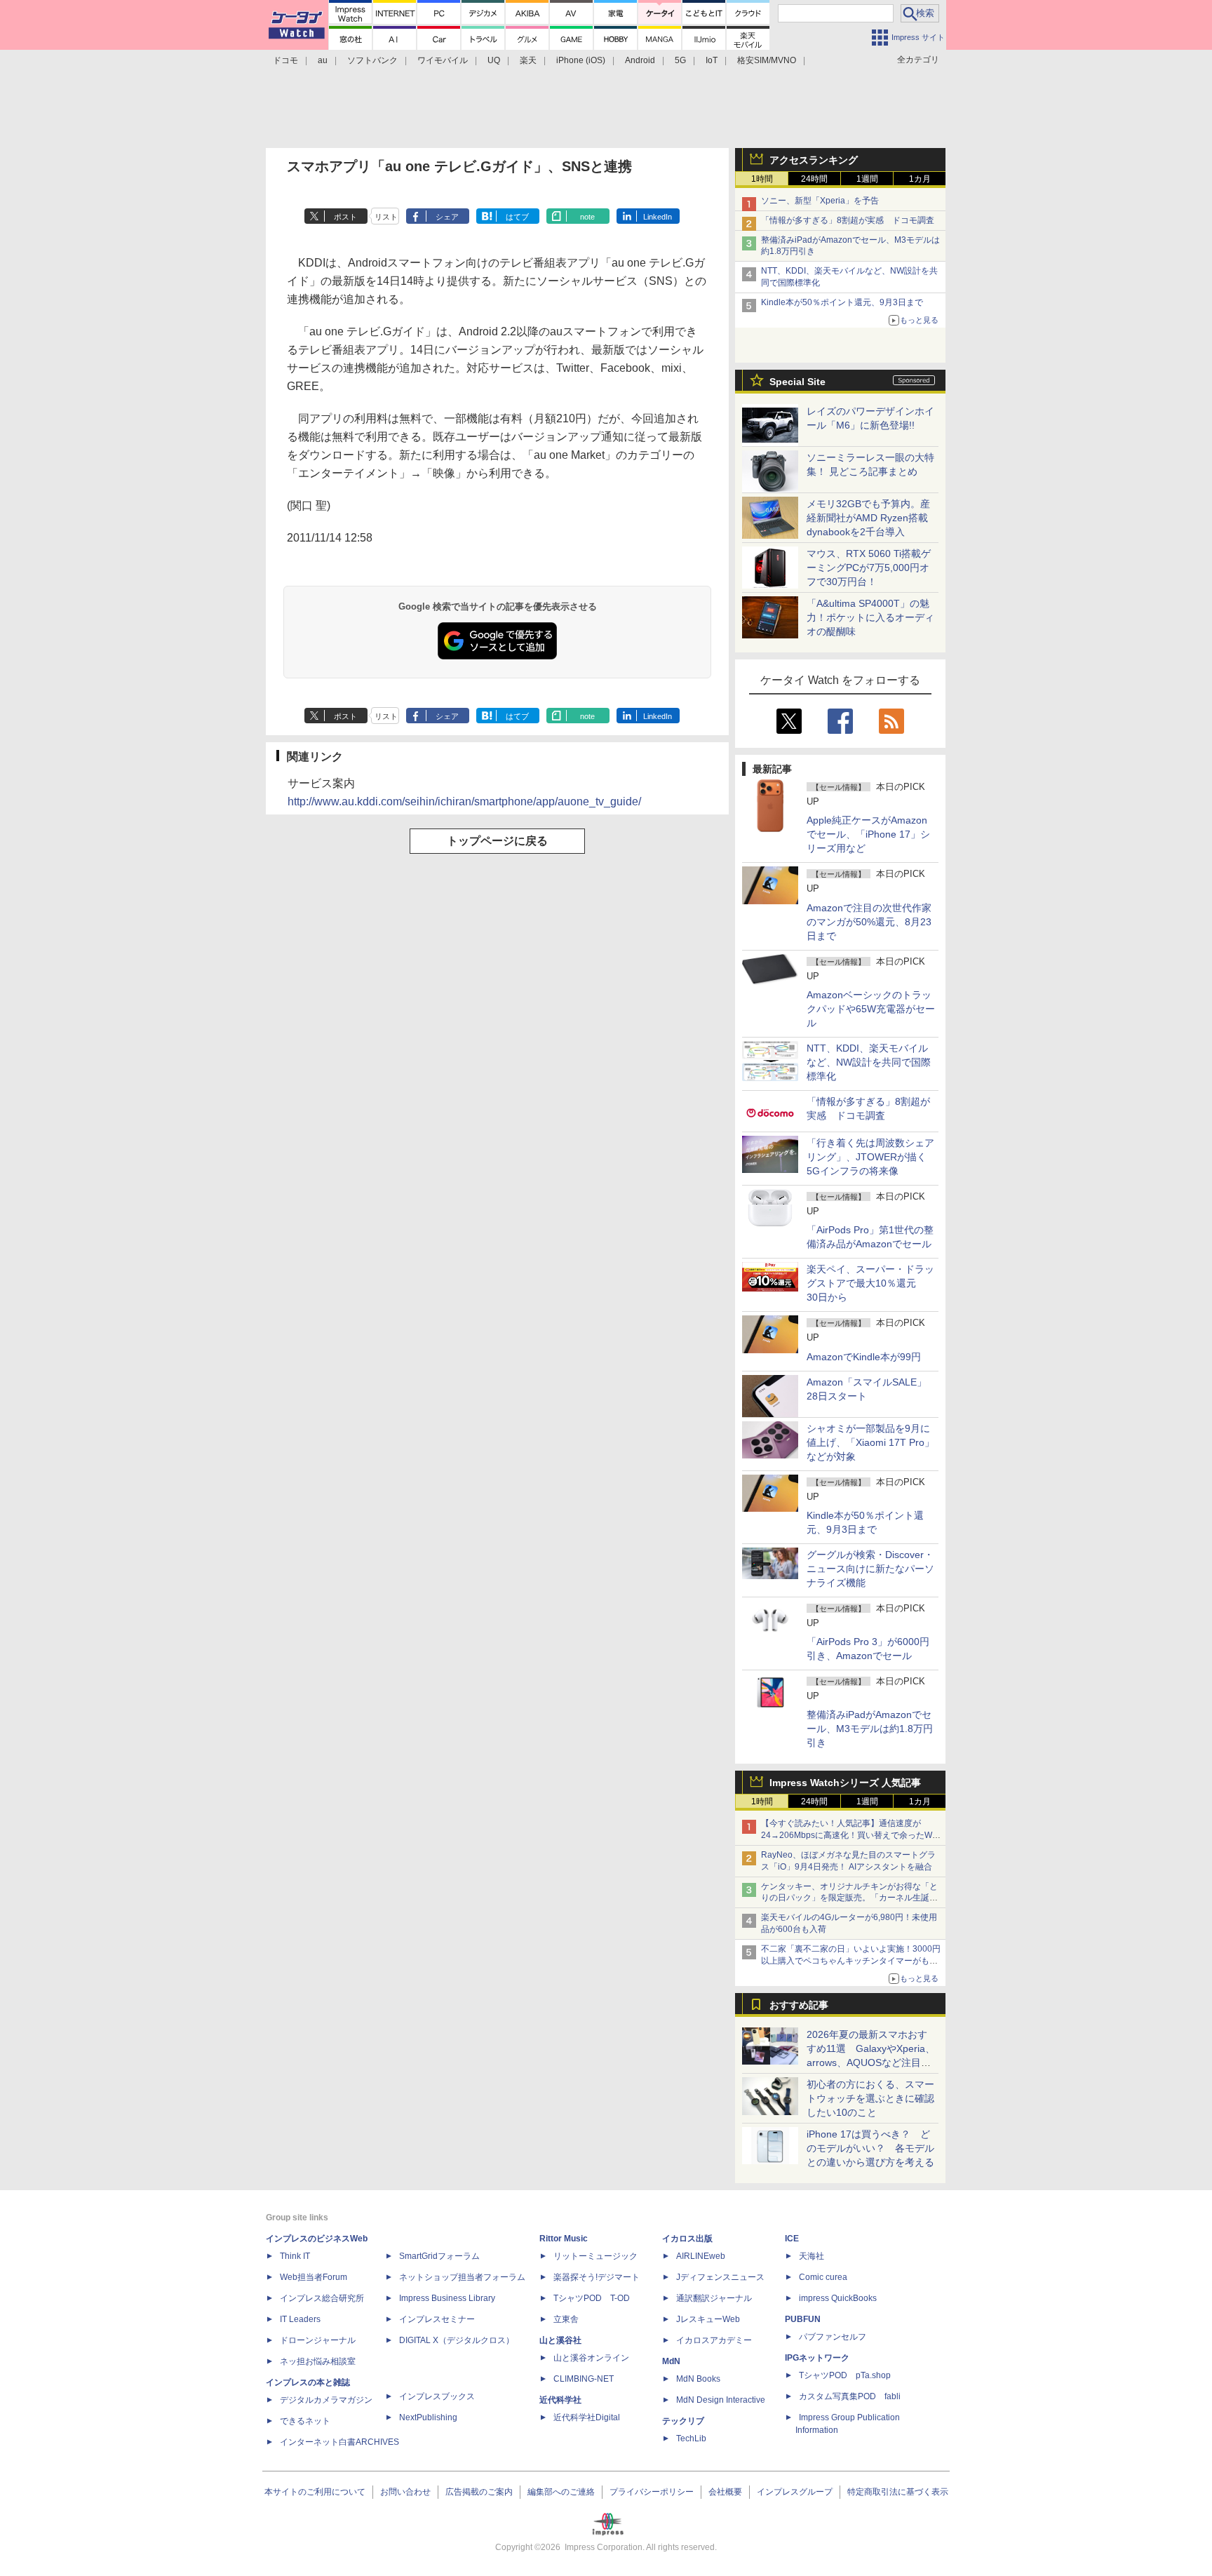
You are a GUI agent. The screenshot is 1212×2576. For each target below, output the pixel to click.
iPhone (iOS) (581, 60)
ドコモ (285, 60)
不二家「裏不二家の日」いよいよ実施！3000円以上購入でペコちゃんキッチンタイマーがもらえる (851, 1961)
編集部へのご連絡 (561, 2492)
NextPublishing (428, 2417)
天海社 (812, 2256)
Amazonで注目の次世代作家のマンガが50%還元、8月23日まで (869, 922)
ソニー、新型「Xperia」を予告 (820, 201)
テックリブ (683, 2421)
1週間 (867, 179)
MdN (671, 2361)
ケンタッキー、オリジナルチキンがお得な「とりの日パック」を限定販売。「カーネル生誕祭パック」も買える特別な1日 (849, 1898)
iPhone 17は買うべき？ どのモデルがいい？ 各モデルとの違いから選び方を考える (870, 2148)
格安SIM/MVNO (767, 60)
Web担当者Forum (314, 2277)
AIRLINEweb (701, 2256)
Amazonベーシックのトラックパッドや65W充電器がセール (871, 1009)
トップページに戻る (497, 841)
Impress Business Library (447, 2298)
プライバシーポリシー (652, 2492)
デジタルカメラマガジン (326, 2400)
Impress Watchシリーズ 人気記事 (845, 1783)
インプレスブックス (437, 2396)
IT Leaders (300, 2319)
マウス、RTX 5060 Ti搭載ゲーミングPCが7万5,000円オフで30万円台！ (869, 568)
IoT (712, 60)
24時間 (814, 179)
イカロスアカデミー (714, 2340)
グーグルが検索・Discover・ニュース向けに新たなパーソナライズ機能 (870, 1569)
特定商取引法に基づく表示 (898, 2492)
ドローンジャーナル (318, 2340)
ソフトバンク (372, 60)
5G (680, 60)
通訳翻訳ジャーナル (714, 2298)
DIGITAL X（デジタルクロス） (457, 2340)
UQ (494, 60)
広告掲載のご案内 (479, 2492)
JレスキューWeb (708, 2319)
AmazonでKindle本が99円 (864, 1357)
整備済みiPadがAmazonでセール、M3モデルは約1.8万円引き (870, 1729)
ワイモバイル (443, 60)
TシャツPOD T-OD (592, 2298)
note (587, 217)
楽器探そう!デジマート (597, 2277)
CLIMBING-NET (584, 2379)
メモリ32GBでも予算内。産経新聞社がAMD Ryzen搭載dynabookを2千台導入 (868, 518)
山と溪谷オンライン (591, 2358)
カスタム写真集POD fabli (850, 2396)
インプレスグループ (795, 2492)
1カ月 (920, 179)
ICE (792, 2239)
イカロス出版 (687, 2239)
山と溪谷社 (560, 2340)
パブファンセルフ (833, 2337)
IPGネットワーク (817, 2358)
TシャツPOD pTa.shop (845, 2375)
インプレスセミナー (437, 2319)
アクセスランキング (814, 160)
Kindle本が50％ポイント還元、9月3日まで (842, 302)
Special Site (797, 382)
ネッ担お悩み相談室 (318, 2361)
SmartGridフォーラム (439, 2256)
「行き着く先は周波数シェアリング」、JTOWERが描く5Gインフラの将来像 (870, 1157)
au (323, 60)
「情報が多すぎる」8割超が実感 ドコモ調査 (848, 220)
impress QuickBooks (838, 2298)
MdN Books (698, 2379)
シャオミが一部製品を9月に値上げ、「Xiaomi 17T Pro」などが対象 (870, 1442)
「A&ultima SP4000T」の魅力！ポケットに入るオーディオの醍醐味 (870, 617)
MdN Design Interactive (721, 2400)
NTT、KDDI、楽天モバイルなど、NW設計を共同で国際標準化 (869, 1062)
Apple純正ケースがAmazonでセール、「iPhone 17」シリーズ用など (868, 834)
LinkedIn (658, 217)
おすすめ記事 (799, 2005)
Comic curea (823, 2277)
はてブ (517, 217)
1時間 (762, 179)
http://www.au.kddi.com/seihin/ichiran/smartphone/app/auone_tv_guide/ (464, 801)
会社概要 (725, 2492)
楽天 (528, 60)
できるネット (305, 2421)
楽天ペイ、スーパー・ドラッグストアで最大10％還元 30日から (870, 1283)
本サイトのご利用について (315, 2492)
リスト (386, 217)
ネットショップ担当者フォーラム (462, 2277)
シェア (447, 217)
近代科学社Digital (587, 2417)
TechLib (691, 2439)
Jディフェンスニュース (720, 2277)
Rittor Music (564, 2239)
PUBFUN (803, 2319)
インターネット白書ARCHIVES (339, 2442)
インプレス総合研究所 (322, 2298)
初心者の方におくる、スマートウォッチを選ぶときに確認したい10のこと (870, 2098)
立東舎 (566, 2319)
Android (640, 60)
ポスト (345, 217)
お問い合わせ (405, 2492)
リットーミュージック (595, 2256)
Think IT (295, 2256)
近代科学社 (560, 2400)
